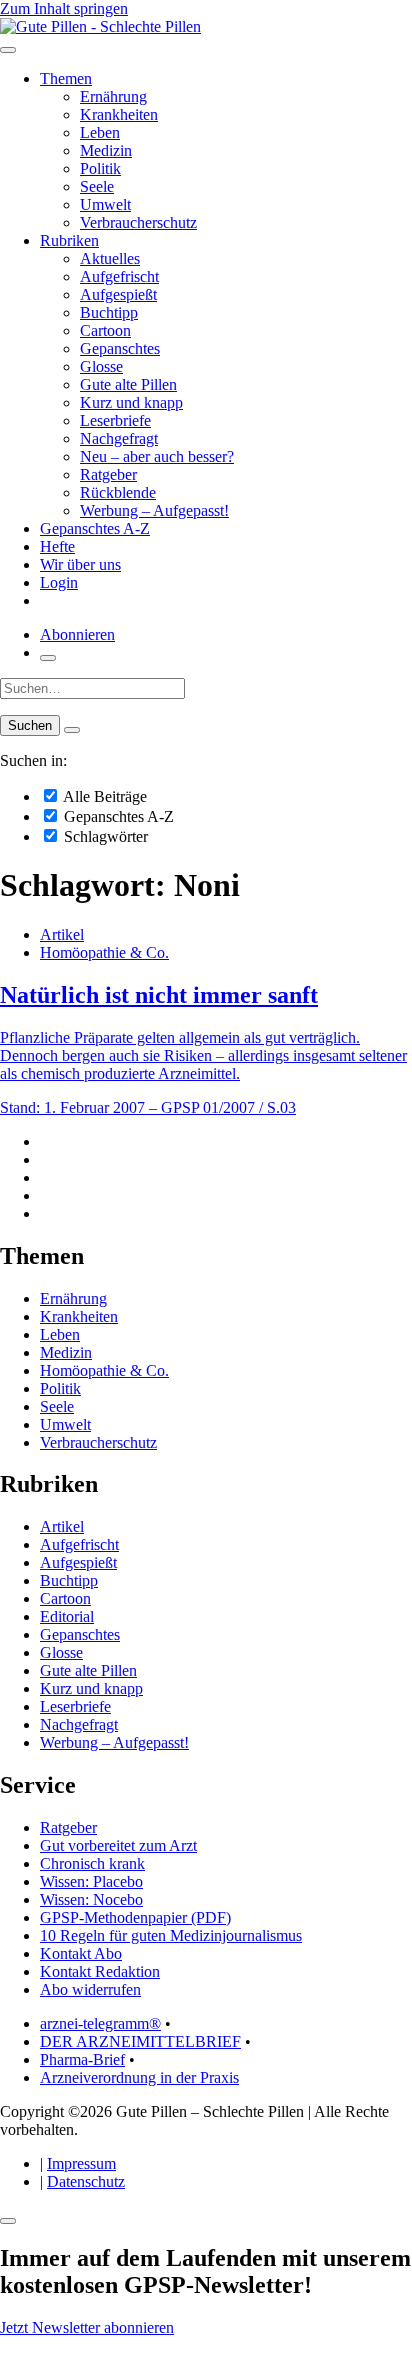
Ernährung (113, 96)
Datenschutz (86, 2181)
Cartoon (105, 330)
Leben (100, 132)
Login (59, 582)
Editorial (67, 1616)
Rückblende (118, 492)
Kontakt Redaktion (100, 1971)
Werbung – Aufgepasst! (154, 510)
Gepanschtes (120, 348)
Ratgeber (108, 474)
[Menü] (8, 50)
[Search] (72, 730)
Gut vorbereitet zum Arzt (118, 1845)
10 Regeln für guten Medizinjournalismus (171, 1935)
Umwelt (105, 204)
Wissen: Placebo (91, 1881)
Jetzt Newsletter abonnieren (87, 2327)
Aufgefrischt (119, 276)
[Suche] (48, 658)
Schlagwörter (104, 836)
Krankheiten (119, 114)
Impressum (81, 2163)
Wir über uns (80, 564)
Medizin (106, 150)
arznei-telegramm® (100, 2023)
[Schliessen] (8, 2221)
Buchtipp (109, 312)
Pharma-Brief (82, 2059)
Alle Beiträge (103, 796)
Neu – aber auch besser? (157, 456)
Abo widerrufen (90, 1989)
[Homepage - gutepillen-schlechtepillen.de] (100, 26)
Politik (100, 168)
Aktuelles (110, 258)
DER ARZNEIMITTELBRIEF (140, 2041)
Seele (97, 186)
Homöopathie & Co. (104, 952)
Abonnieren (77, 634)
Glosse (101, 366)
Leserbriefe (115, 420)
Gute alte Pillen (128, 384)
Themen (66, 78)
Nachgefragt (119, 438)
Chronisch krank (92, 1863)
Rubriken (69, 240)
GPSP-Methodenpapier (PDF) (135, 1917)
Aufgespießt (118, 294)
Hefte (57, 546)
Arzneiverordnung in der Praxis (139, 2077)
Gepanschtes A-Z (95, 528)
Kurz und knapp (131, 402)
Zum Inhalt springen (64, 8)
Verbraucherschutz (138, 222)
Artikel (62, 934)
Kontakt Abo (81, 1953)
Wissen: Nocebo (91, 1899)
